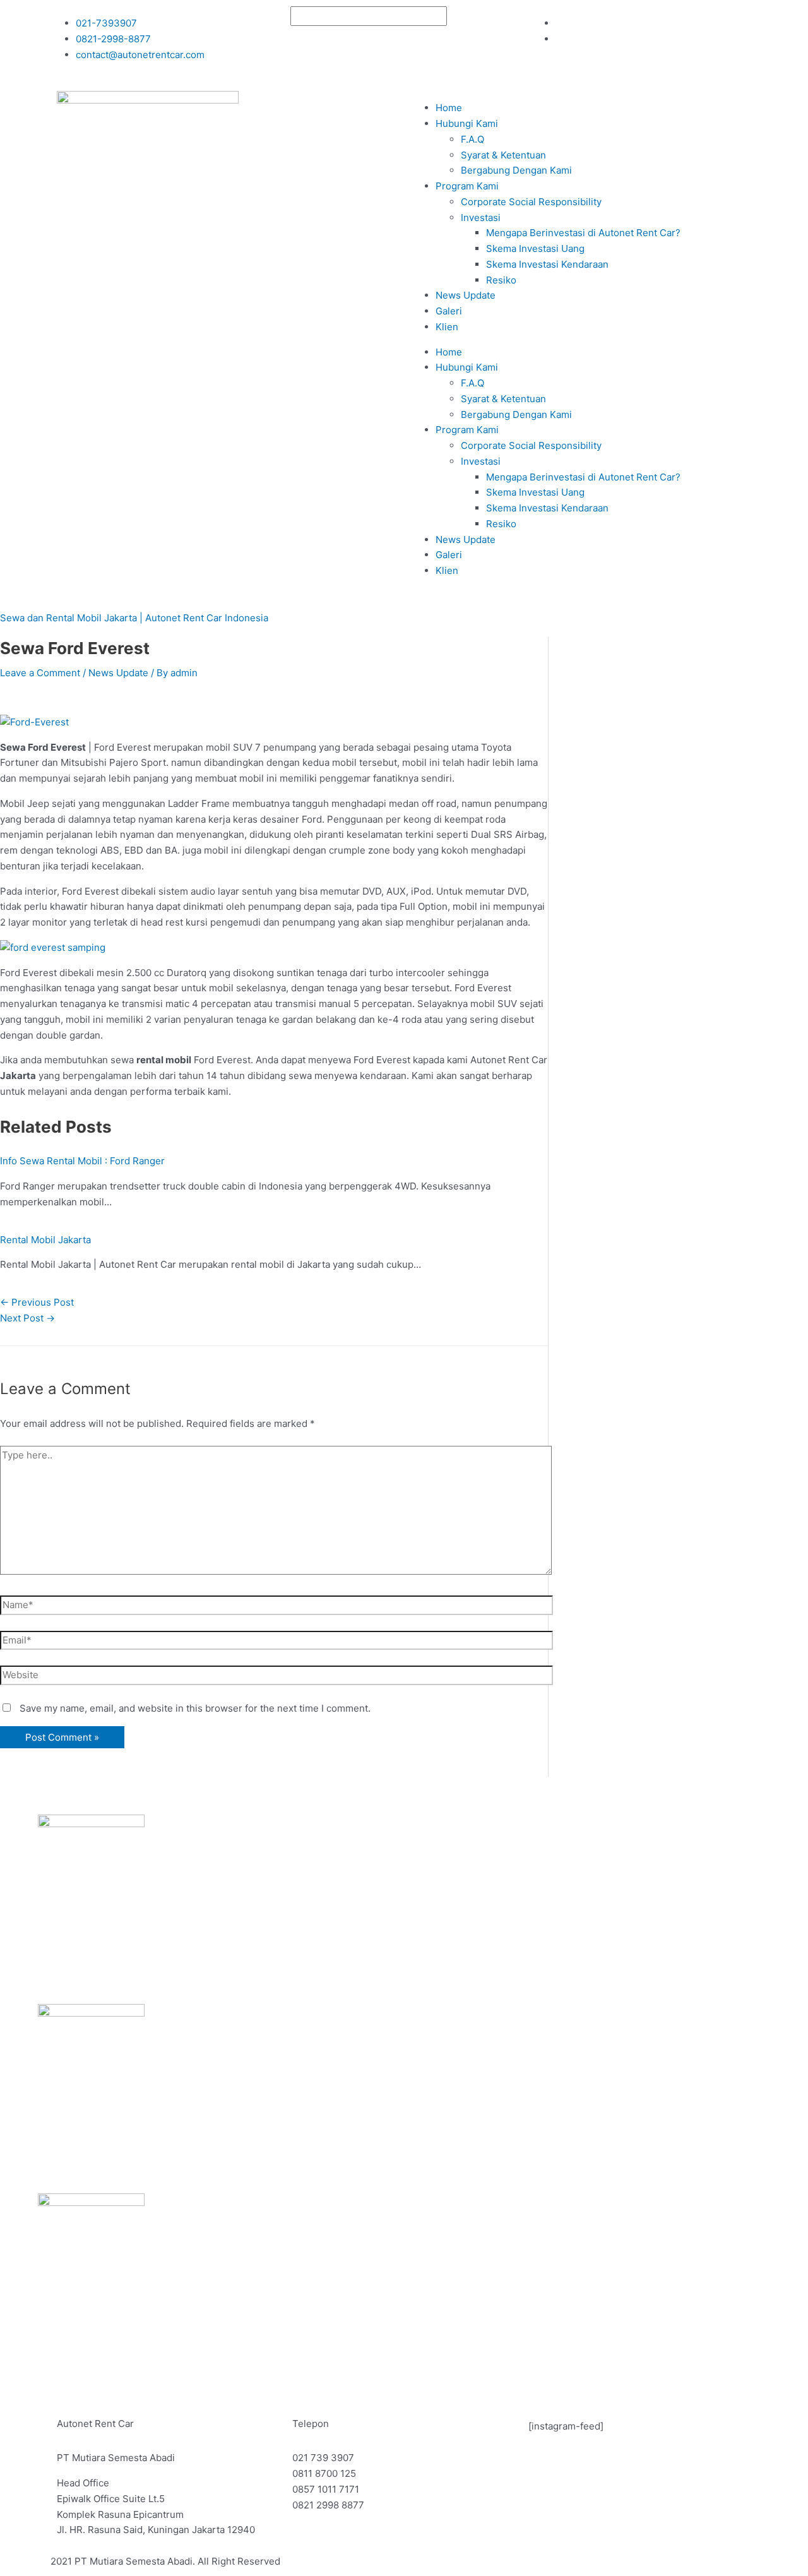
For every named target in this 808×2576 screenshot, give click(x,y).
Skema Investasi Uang (535, 248)
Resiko (501, 280)
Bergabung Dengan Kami (516, 170)
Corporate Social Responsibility (531, 202)
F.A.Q (472, 139)
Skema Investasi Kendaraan (547, 264)
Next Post (27, 1318)
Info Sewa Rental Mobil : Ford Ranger (82, 1161)
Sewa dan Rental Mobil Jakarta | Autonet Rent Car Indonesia (134, 618)
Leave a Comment (40, 673)
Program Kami (467, 186)
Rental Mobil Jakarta (45, 1240)
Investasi (481, 218)
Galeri (449, 311)
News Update (466, 295)
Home (449, 108)
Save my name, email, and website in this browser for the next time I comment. (195, 1708)
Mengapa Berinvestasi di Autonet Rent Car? (583, 233)
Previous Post (37, 1302)
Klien (447, 327)
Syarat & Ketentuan (503, 155)
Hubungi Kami (467, 123)
